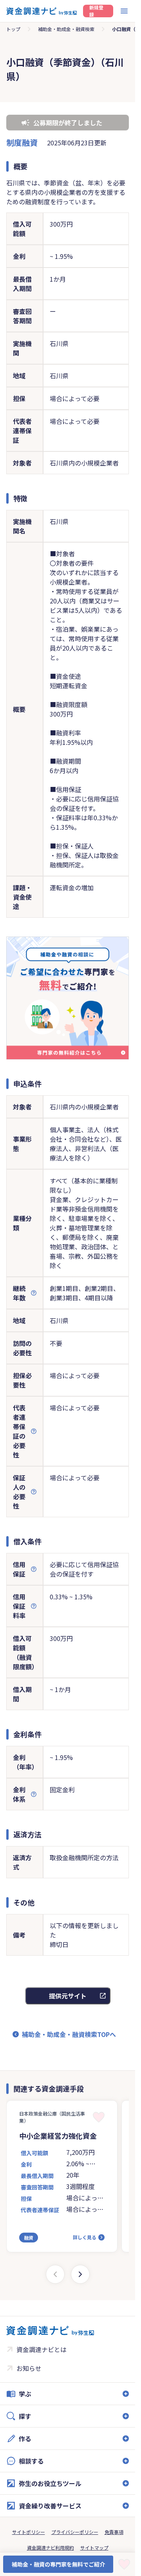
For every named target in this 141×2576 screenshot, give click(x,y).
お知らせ (29, 2368)
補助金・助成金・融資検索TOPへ (69, 2034)
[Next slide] (80, 2274)
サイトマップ (94, 2548)
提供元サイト (68, 1996)
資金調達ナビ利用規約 (51, 2548)
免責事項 (114, 2532)
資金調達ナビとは (42, 2349)
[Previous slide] (55, 2274)
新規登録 (96, 11)
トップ (13, 29)
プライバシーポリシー (75, 2532)
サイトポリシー (29, 2532)
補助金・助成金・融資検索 (66, 29)
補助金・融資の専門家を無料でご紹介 (58, 2564)
